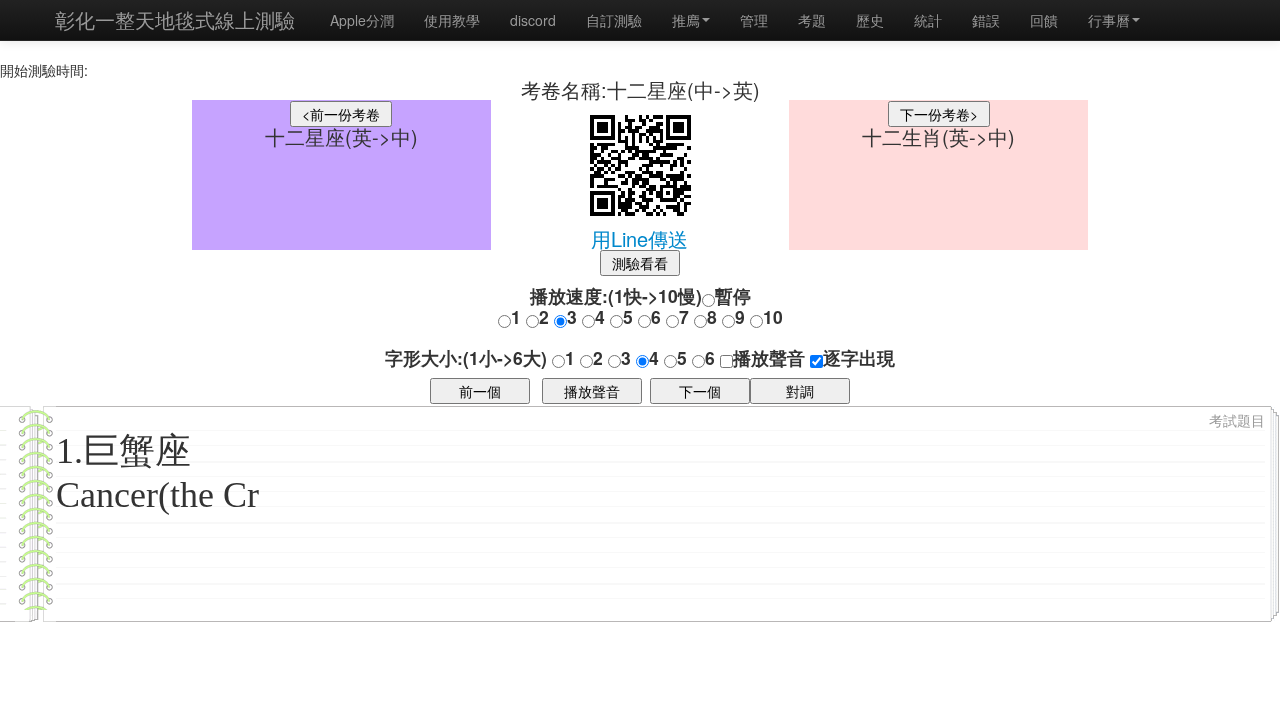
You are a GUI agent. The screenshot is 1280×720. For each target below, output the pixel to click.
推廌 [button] (686, 20)
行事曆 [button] (1109, 20)
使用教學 (452, 20)
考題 (812, 20)
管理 (754, 20)
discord (533, 20)
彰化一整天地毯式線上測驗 (175, 19)
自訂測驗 (614, 20)
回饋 (1044, 20)
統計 (928, 20)
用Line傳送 (639, 238)
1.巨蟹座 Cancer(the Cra (165, 472)
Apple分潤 (362, 20)
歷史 (870, 20)
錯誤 (986, 20)
